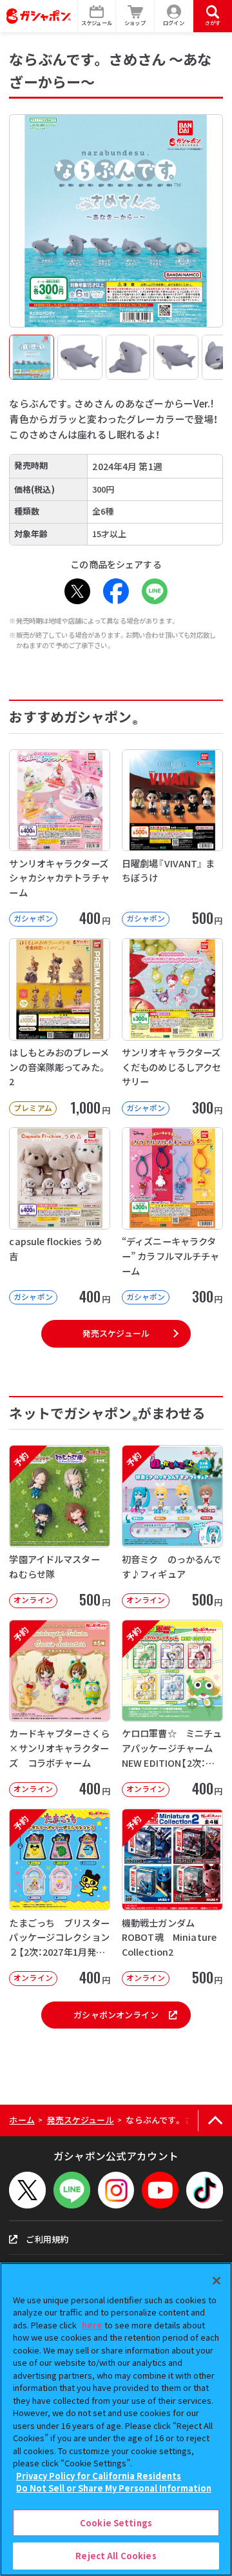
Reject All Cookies (116, 2556)
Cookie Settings (116, 2523)
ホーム (22, 2120)
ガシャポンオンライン (116, 2015)
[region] (116, 2419)
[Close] (217, 2281)
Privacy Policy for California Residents (99, 2476)
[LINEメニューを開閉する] (72, 2190)
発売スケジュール (116, 1333)
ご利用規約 (47, 2239)
